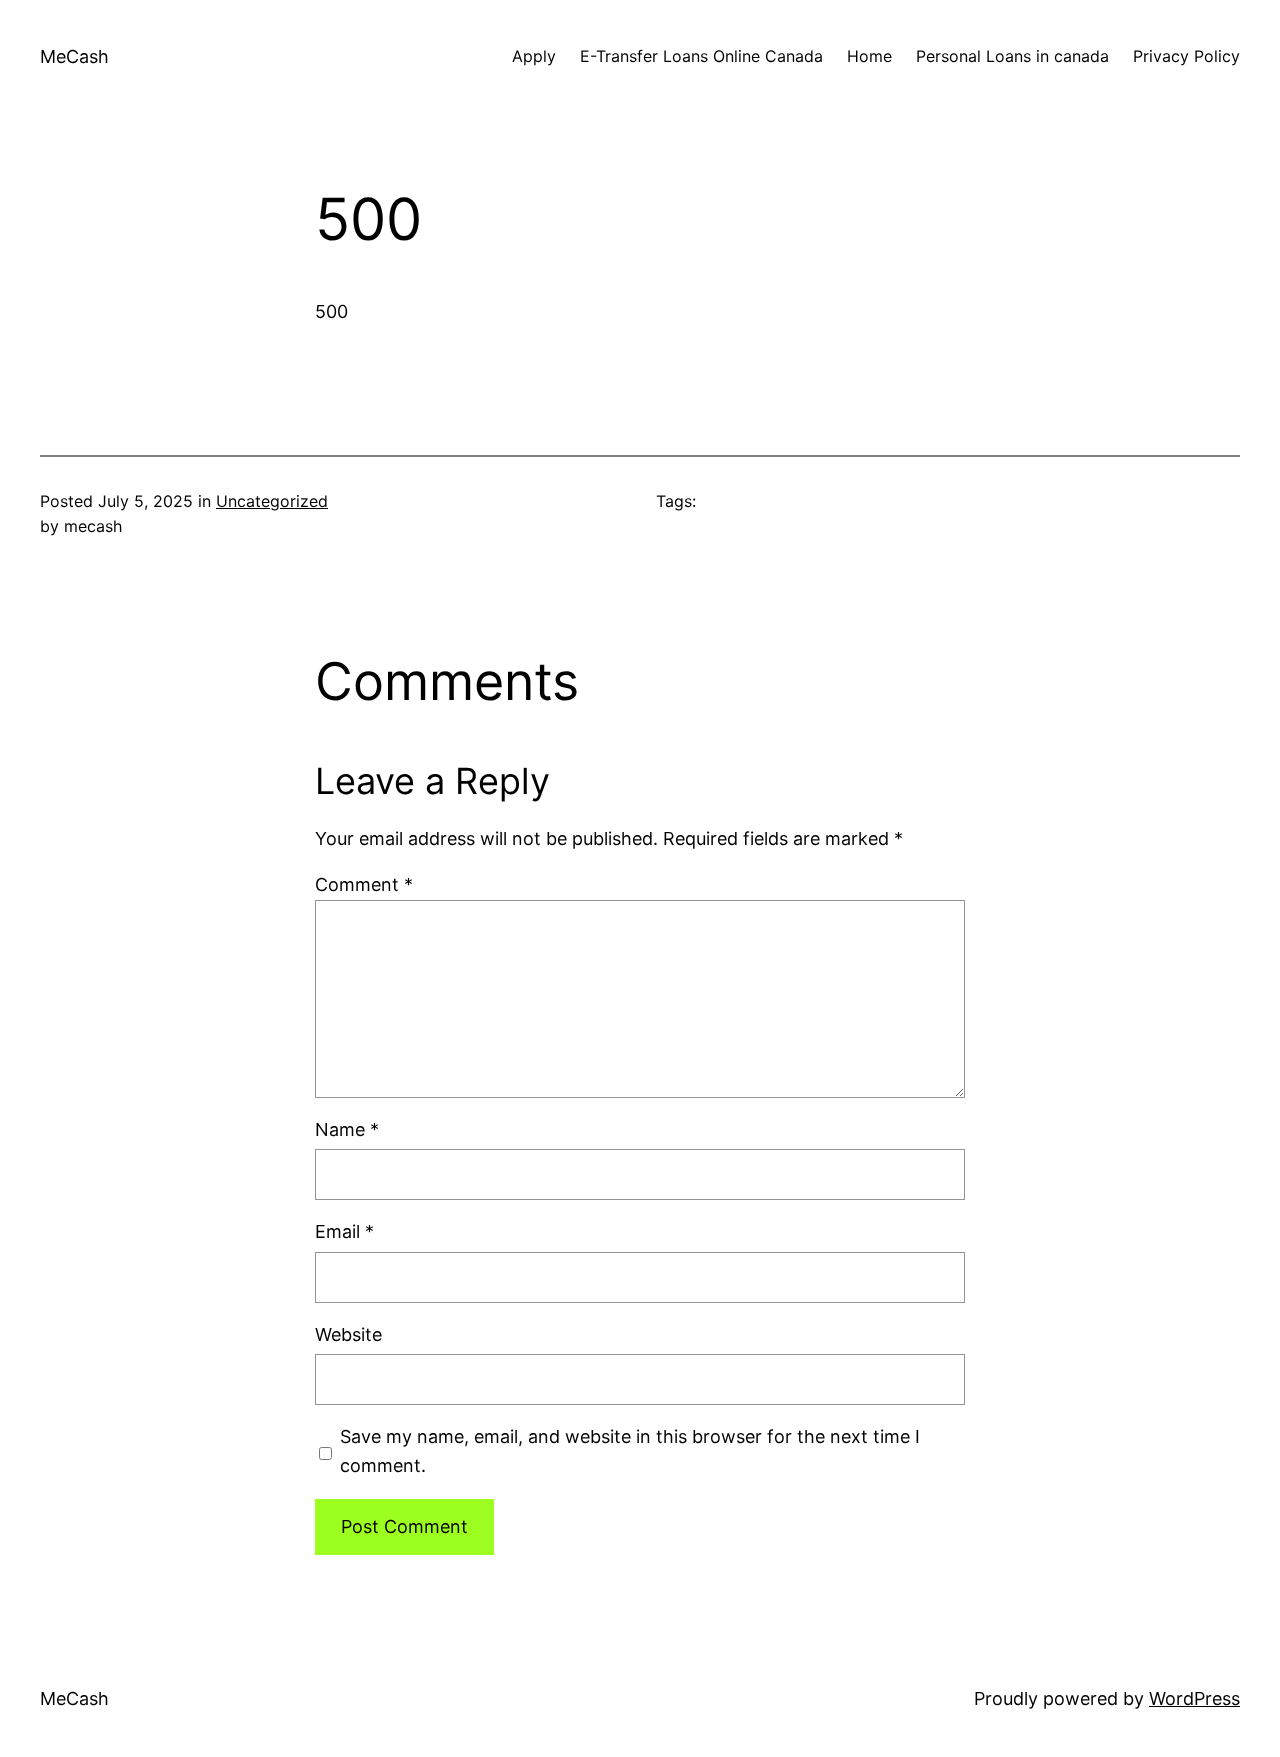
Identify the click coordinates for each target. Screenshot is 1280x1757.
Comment (364, 884)
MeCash (74, 56)
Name (347, 1129)
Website (348, 1334)
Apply (534, 56)
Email (344, 1231)
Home (869, 56)
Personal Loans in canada (1012, 56)
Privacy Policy (1186, 56)
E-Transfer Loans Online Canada (701, 56)
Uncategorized (272, 501)
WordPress (1194, 1698)
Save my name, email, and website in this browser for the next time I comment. (630, 1451)
